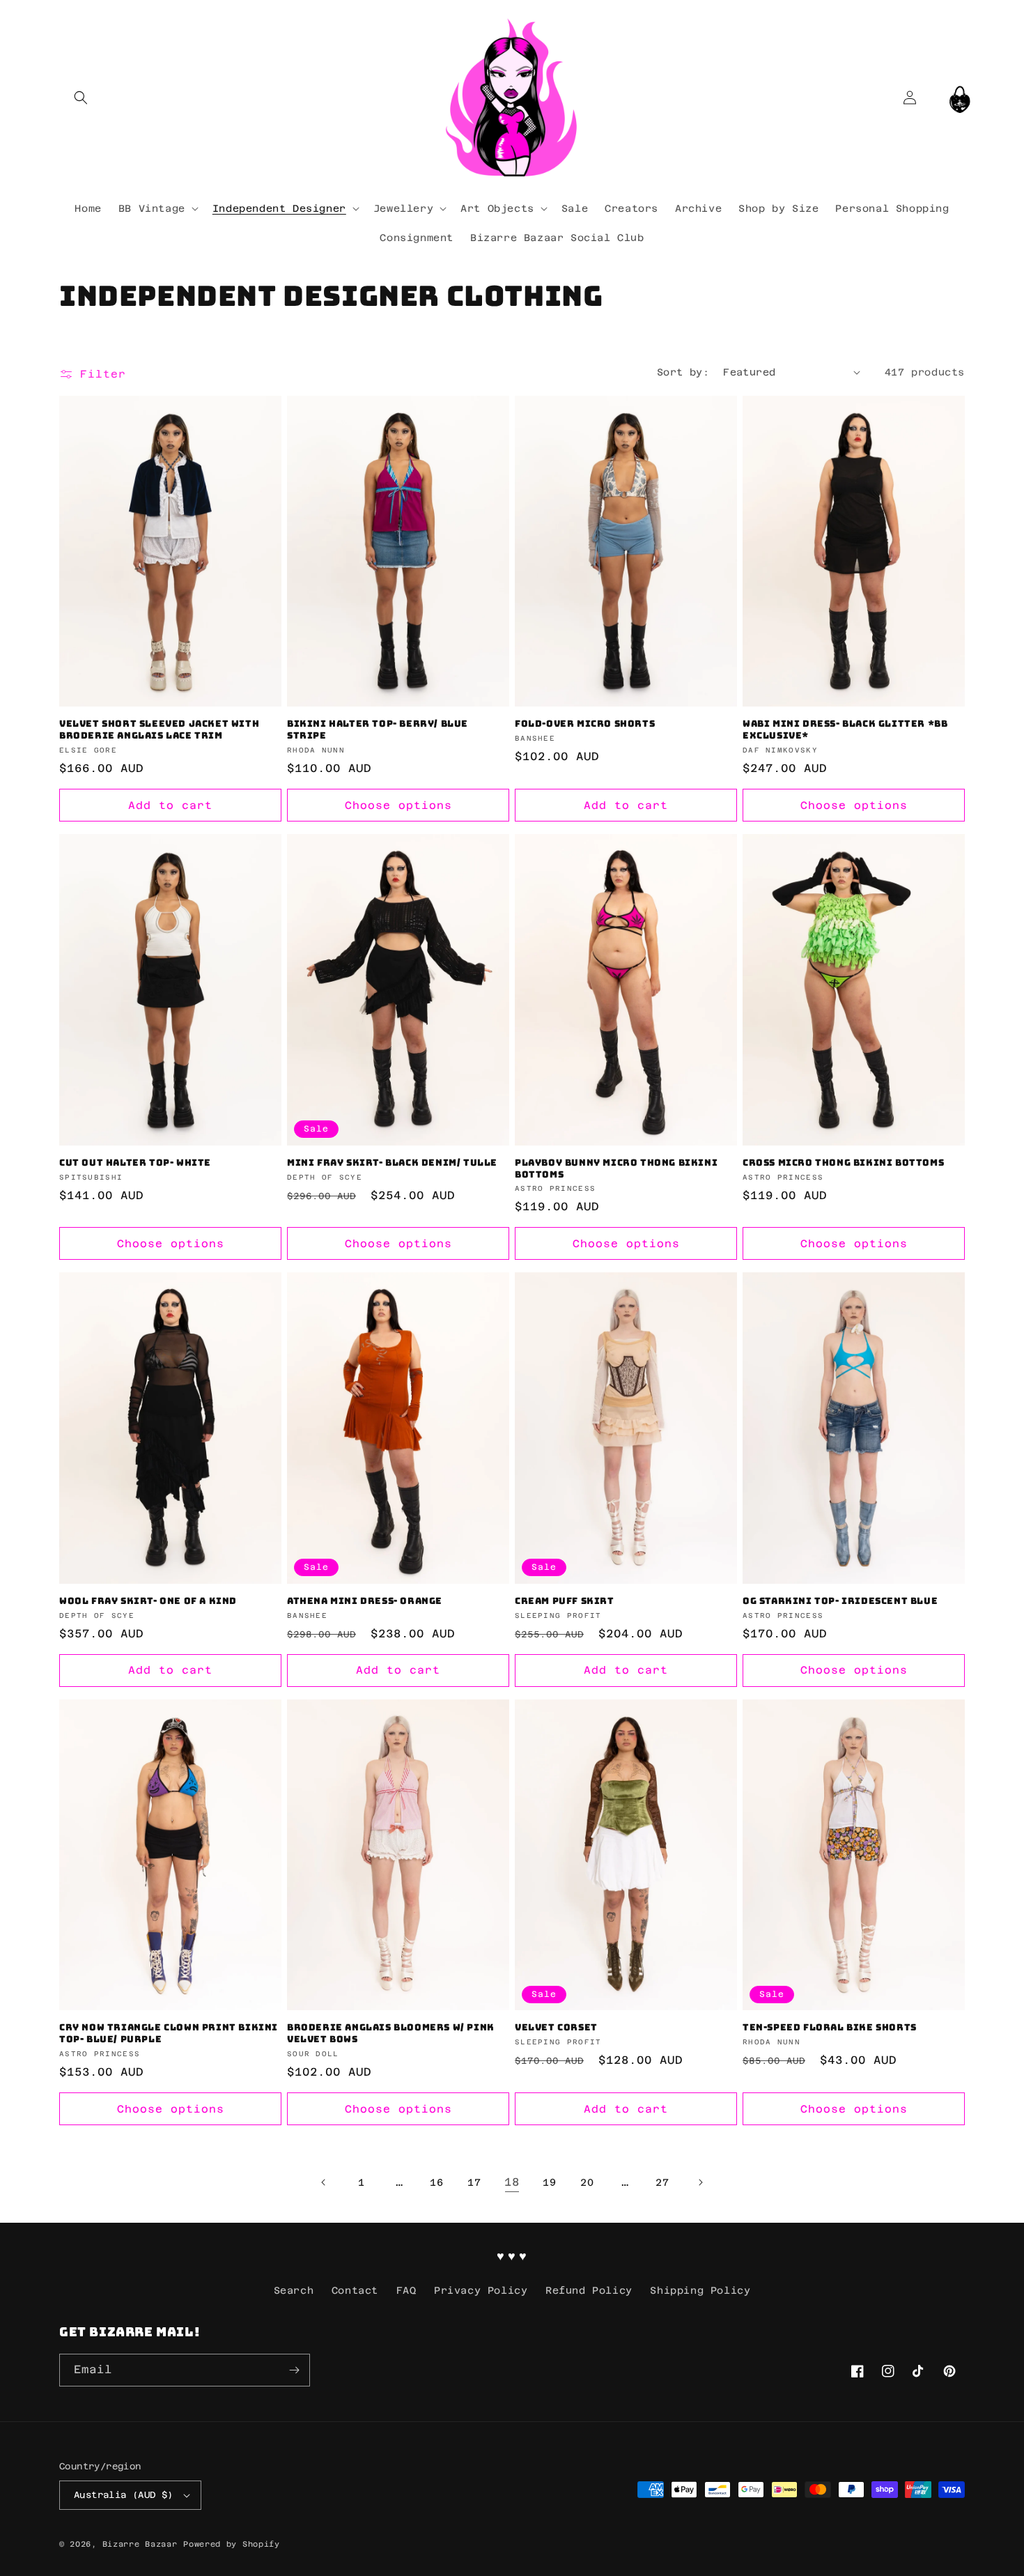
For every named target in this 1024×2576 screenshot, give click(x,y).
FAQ (406, 2290)
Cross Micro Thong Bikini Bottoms (843, 1163)
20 (587, 2182)
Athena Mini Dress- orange (365, 1601)
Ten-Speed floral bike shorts (830, 2028)
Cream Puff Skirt (565, 1601)
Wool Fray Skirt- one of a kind (148, 1601)
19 (549, 2182)
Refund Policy (589, 2290)
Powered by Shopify (232, 2544)
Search (294, 2290)
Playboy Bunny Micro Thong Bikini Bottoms (616, 1169)
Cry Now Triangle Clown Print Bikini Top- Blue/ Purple (169, 2034)
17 (474, 2182)
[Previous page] (324, 2182)
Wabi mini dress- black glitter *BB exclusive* (845, 730)
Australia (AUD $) (124, 2495)
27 (662, 2182)
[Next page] (700, 2182)
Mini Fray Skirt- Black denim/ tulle (392, 1163)
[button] (80, 97)
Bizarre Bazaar (140, 2544)
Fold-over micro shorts (585, 724)
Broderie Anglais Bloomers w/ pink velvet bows (391, 2034)
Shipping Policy (700, 2290)
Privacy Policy (481, 2290)
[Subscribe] (294, 2370)
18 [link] (512, 2182)
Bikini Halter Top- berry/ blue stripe (378, 730)
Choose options (398, 805)
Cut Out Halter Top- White (135, 1163)
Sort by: (683, 372)
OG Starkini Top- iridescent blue (840, 1601)
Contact (355, 2290)
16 (436, 2182)
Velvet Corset (556, 2028)
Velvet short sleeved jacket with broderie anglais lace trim (159, 730)
